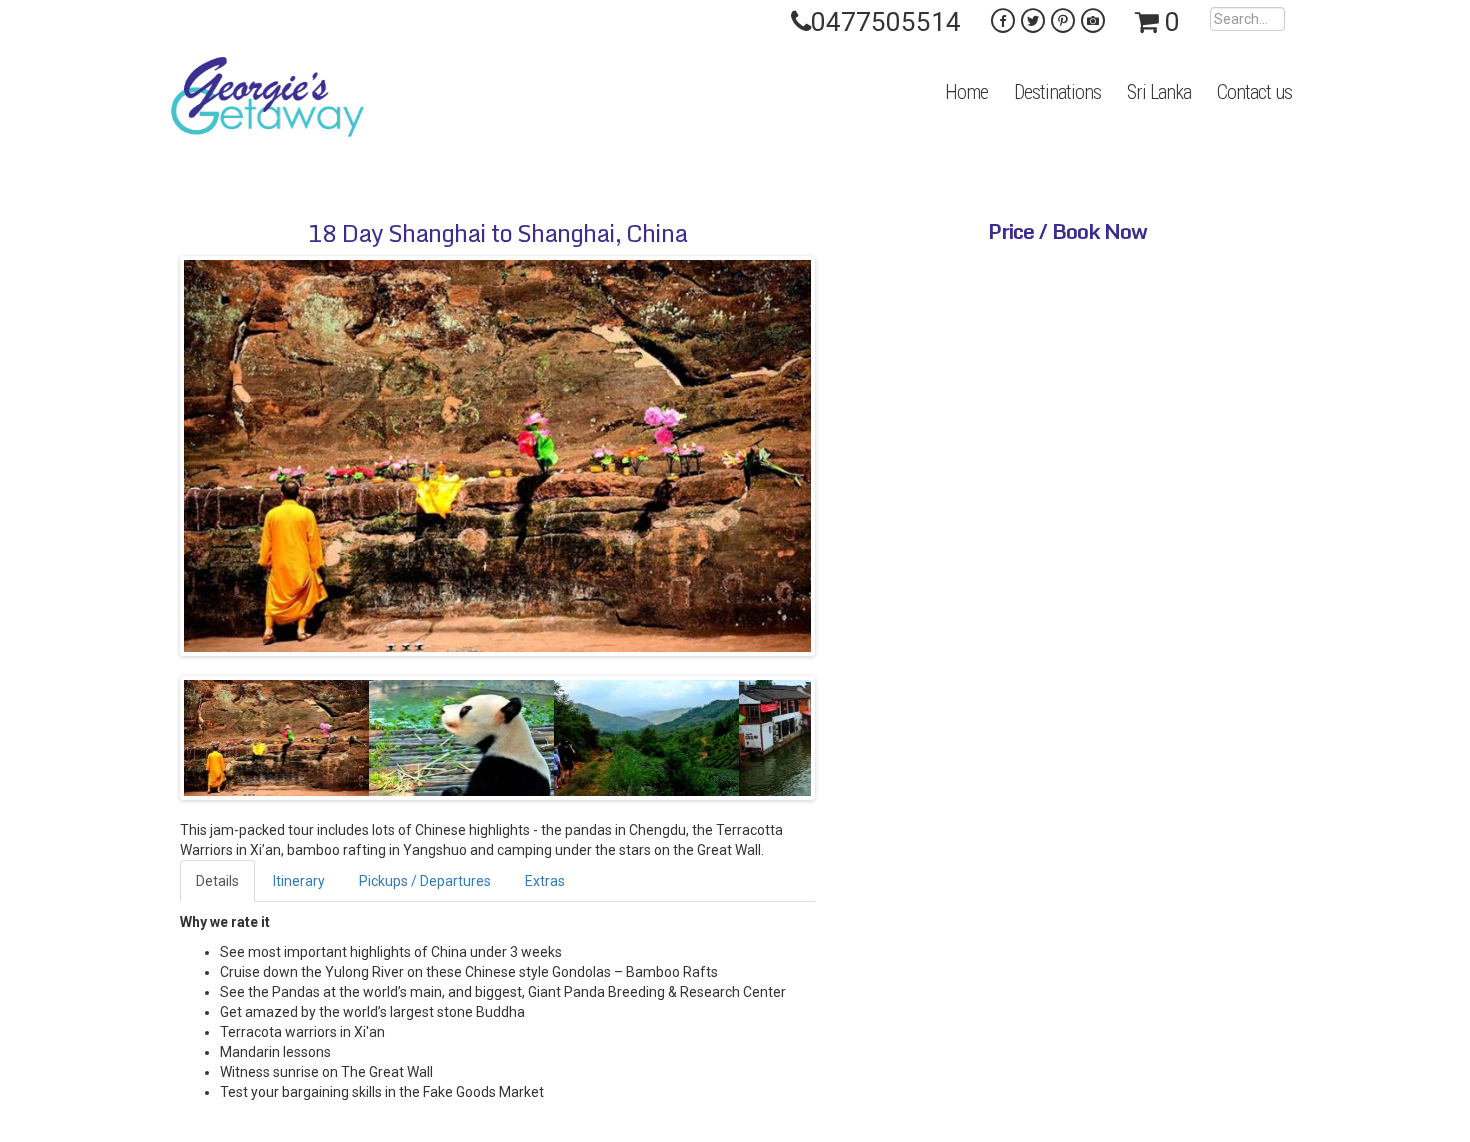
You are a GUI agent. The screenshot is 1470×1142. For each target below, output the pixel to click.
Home (966, 92)
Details (217, 881)
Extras (545, 881)
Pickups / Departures (425, 881)
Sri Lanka (1159, 92)
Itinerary (299, 881)
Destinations (1057, 92)
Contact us (1254, 92)
